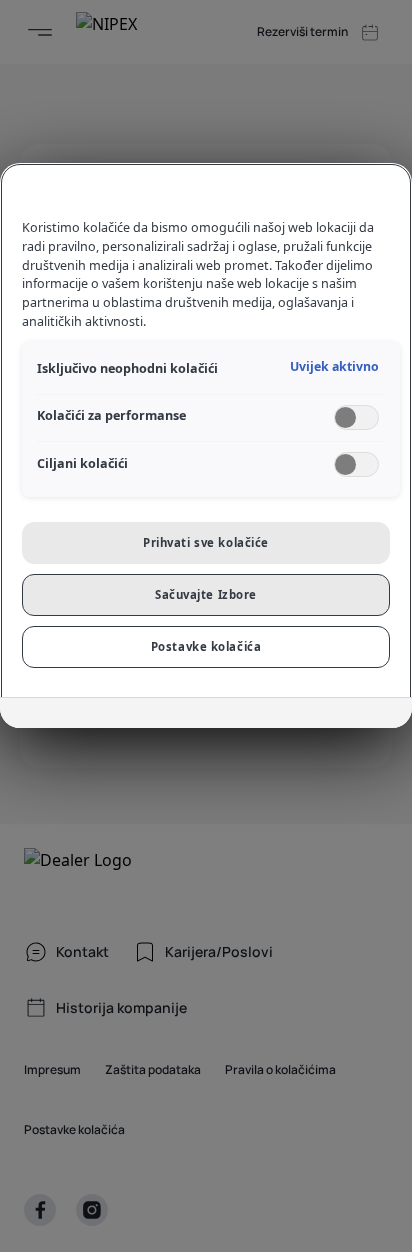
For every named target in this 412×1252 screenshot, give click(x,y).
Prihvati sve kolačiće (206, 542)
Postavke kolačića (206, 646)
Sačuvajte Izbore (206, 594)
